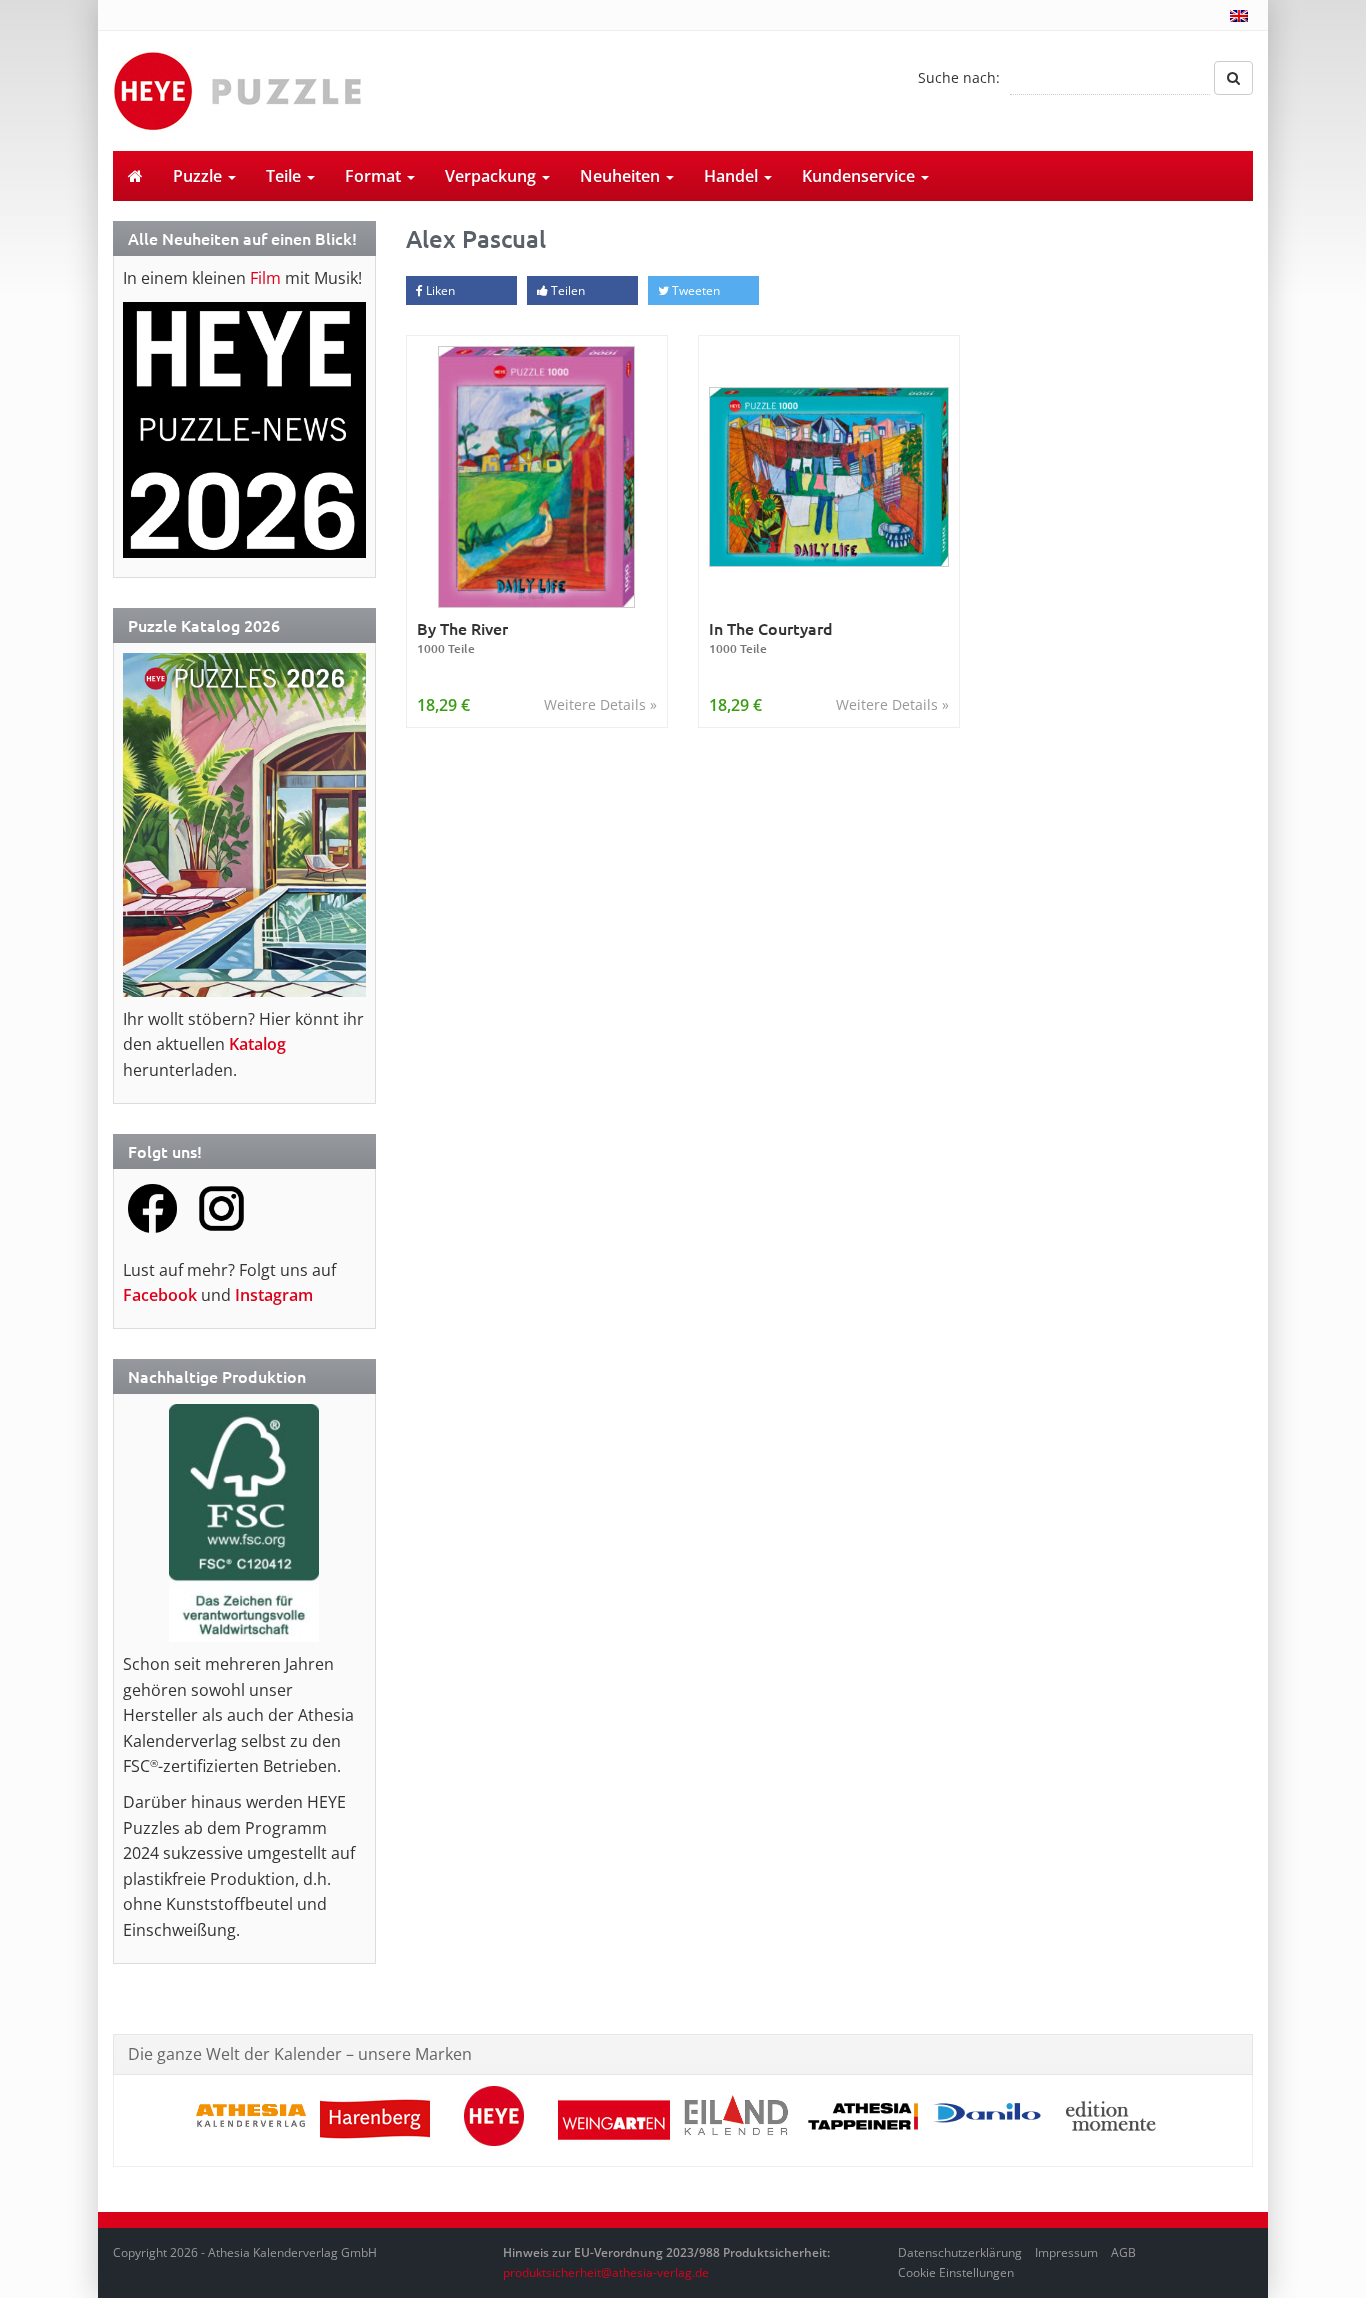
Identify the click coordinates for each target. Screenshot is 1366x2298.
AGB (1123, 2252)
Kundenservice (860, 176)
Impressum (1066, 2252)
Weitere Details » (600, 704)
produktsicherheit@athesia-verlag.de (606, 2272)
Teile (285, 176)
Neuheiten (622, 176)
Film (265, 278)
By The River (462, 637)
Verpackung (492, 176)
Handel (733, 176)
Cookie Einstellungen (956, 2272)
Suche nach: (959, 77)
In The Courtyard (771, 637)
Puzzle (199, 176)
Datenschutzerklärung (960, 2252)
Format (375, 176)
